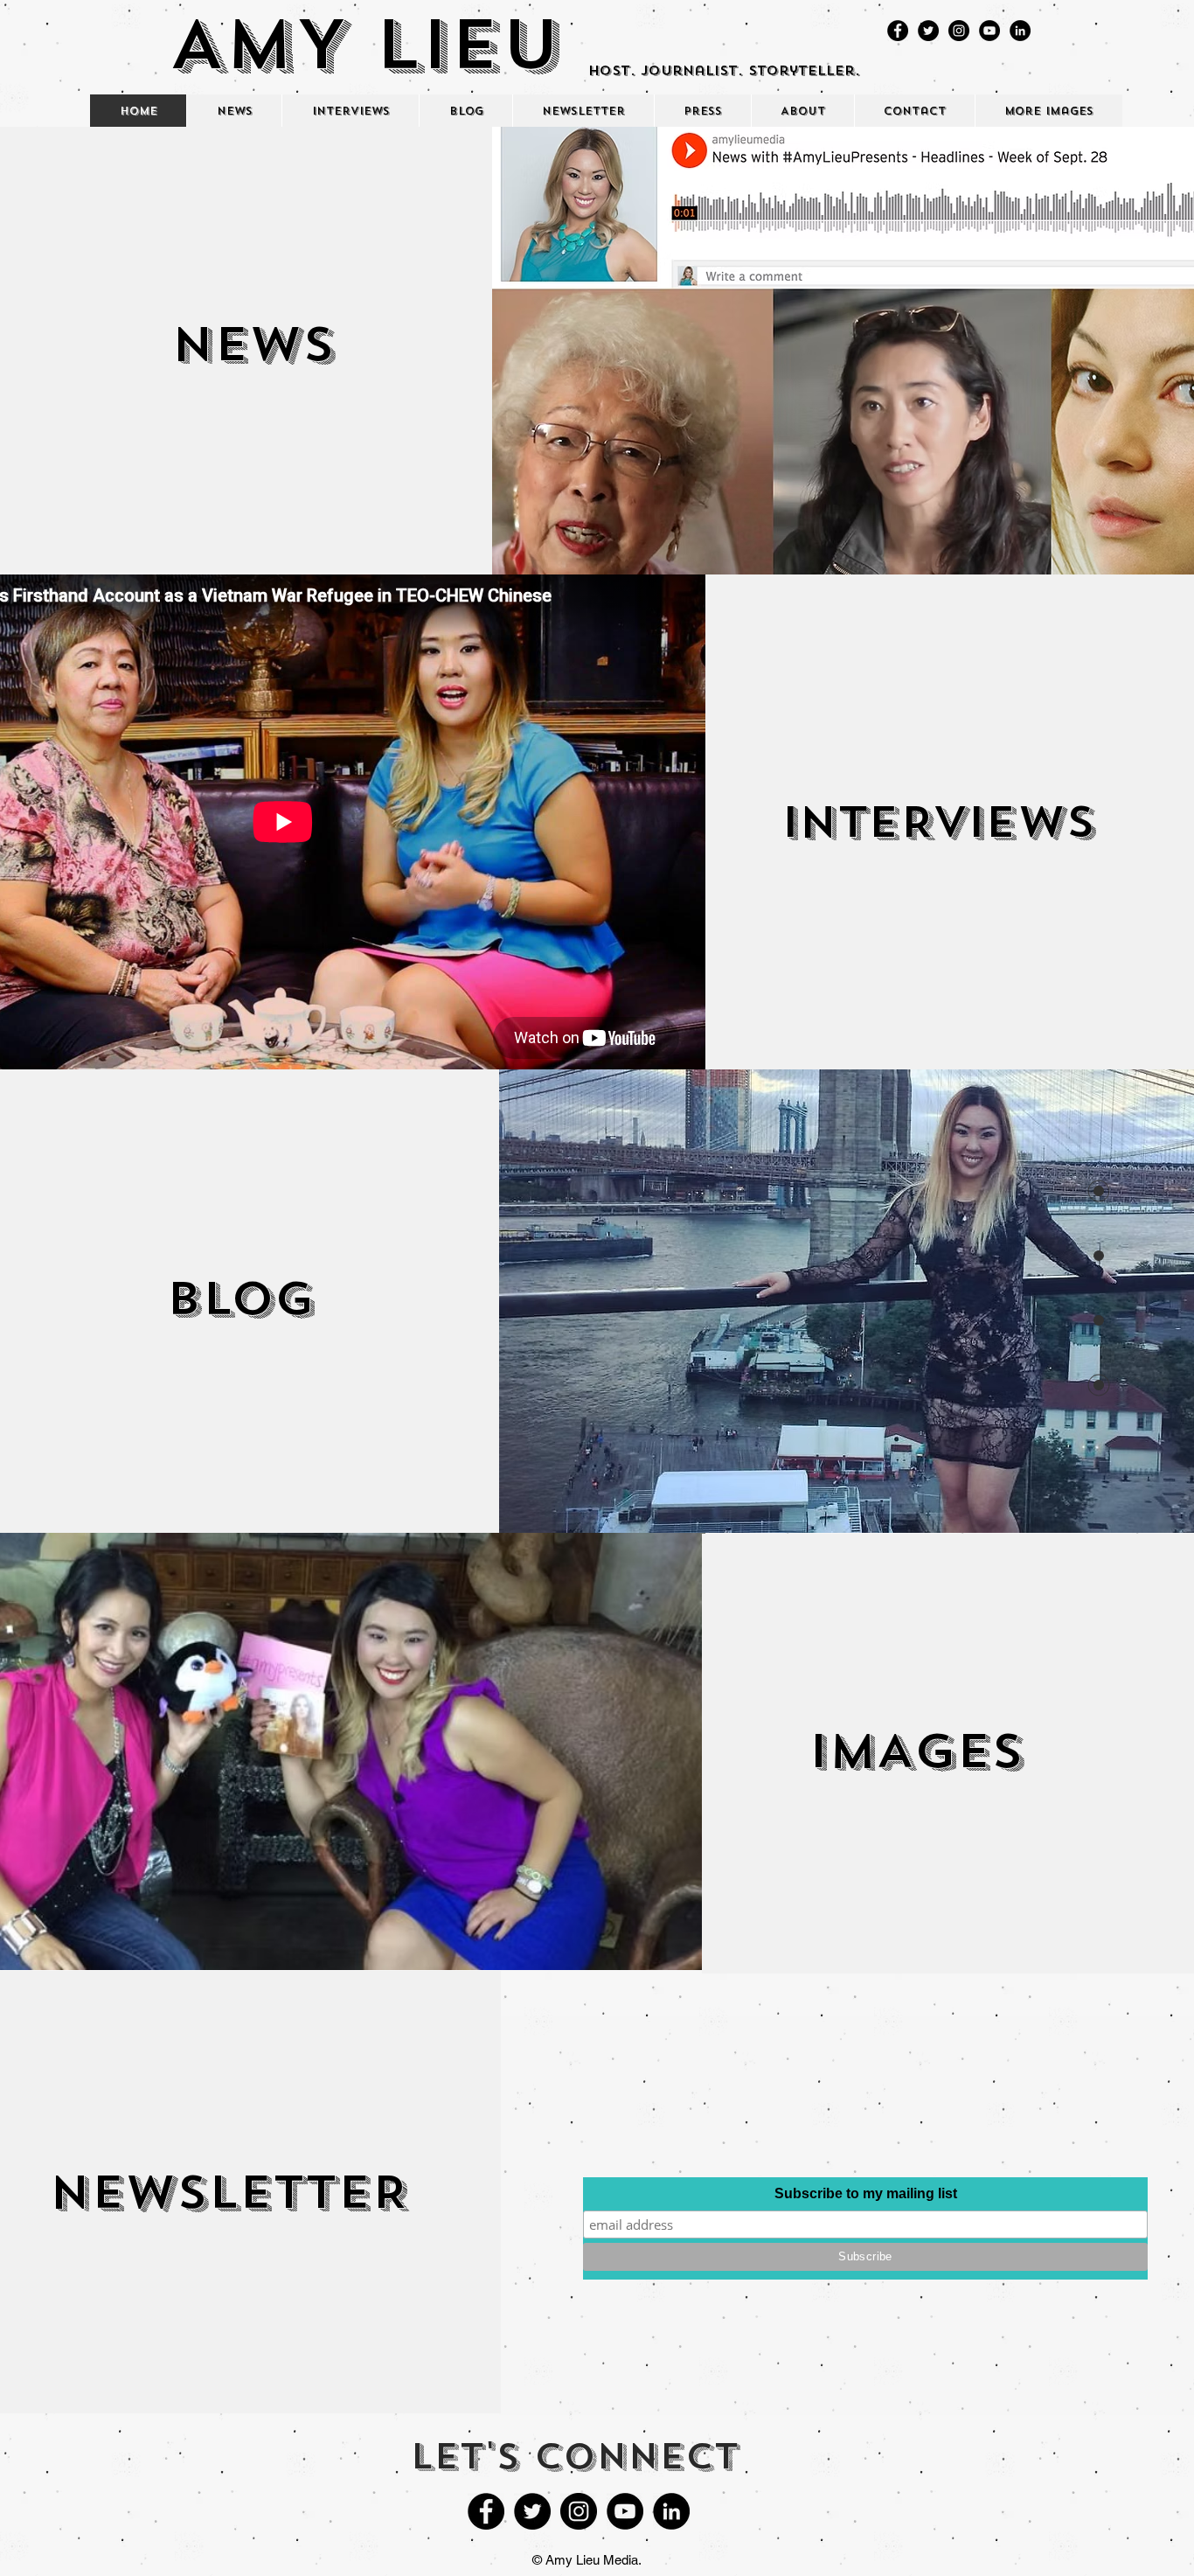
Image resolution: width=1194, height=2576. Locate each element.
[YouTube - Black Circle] (989, 31)
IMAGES (916, 1751)
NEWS (253, 344)
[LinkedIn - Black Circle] (1020, 31)
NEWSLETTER (229, 2192)
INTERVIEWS (938, 822)
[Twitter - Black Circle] (928, 31)
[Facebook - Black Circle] (898, 31)
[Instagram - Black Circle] (959, 31)
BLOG (240, 1298)
